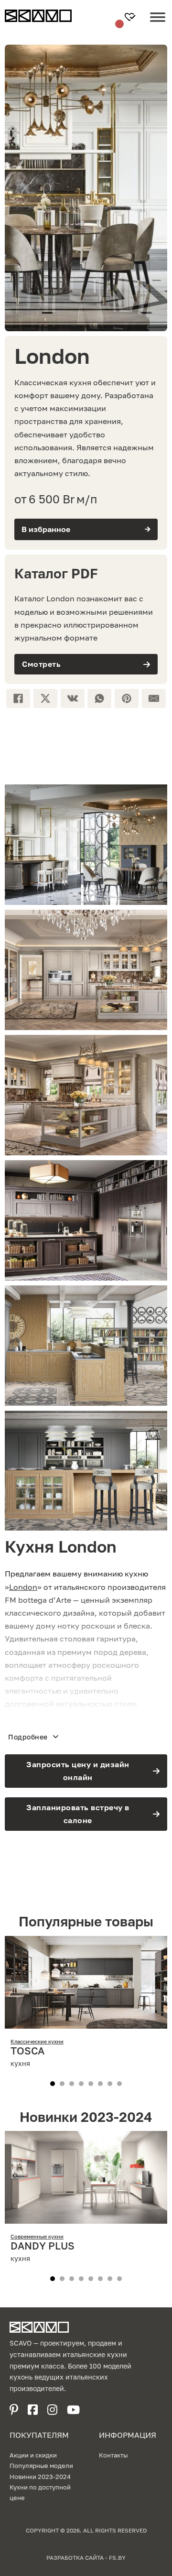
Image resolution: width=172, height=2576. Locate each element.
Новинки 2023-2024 (40, 2477)
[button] (86, 529)
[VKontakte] (73, 698)
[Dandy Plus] (86, 2217)
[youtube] (73, 2410)
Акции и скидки (33, 2455)
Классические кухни (37, 2041)
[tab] (53, 2084)
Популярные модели (41, 2466)
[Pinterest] (127, 698)
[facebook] (33, 2410)
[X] (45, 698)
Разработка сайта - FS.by (86, 2558)
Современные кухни (37, 2236)
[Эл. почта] (154, 698)
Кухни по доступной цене (40, 2492)
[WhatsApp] (99, 698)
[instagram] (52, 2410)
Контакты (113, 2455)
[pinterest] (14, 2410)
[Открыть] (158, 24)
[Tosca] (86, 2022)
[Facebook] (18, 698)
